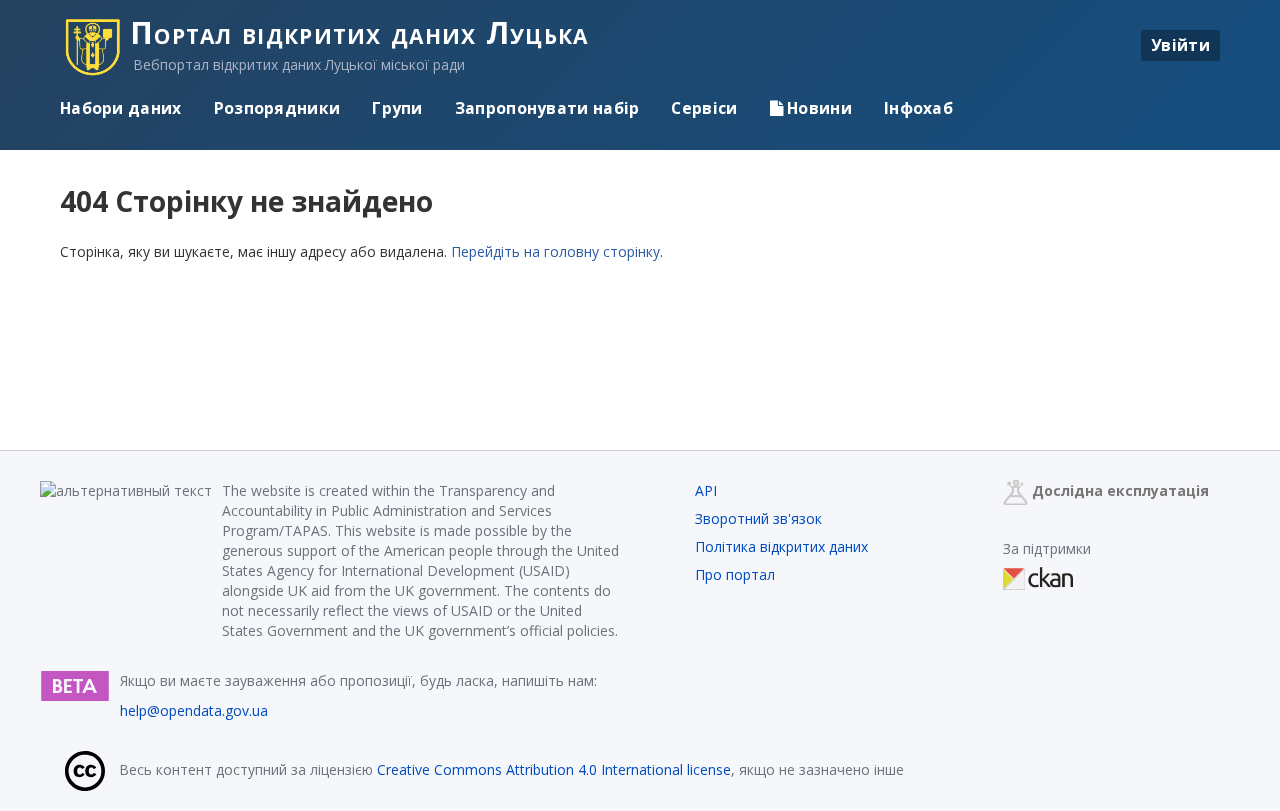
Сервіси (704, 108)
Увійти (1180, 45)
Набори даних (121, 108)
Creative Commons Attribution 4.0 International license (554, 769)
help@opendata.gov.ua (194, 710)
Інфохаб (918, 108)
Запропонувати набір (547, 108)
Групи (397, 108)
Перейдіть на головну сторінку (555, 251)
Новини (817, 108)
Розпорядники (277, 108)
